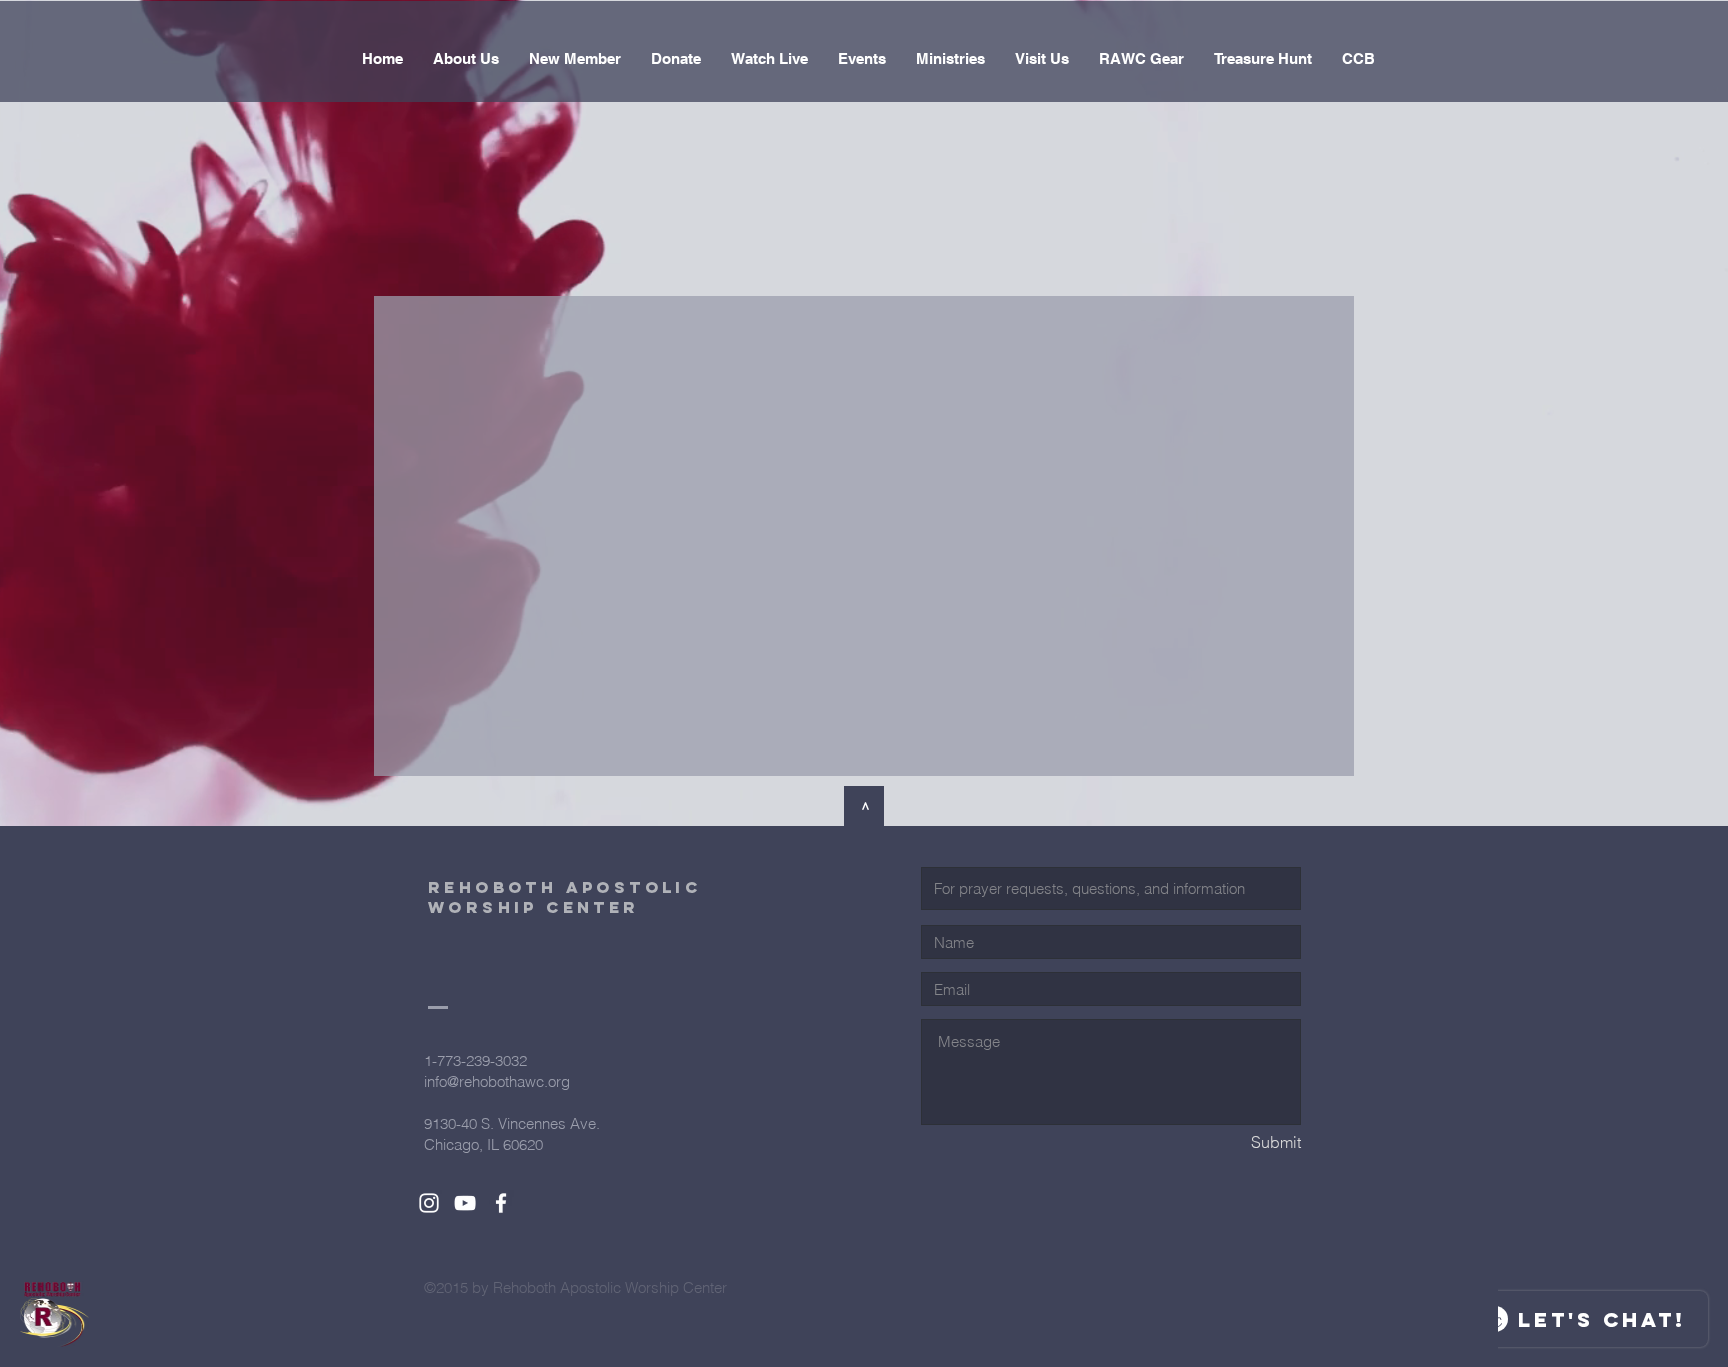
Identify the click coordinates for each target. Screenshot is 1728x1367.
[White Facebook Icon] (501, 1203)
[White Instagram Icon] (429, 1203)
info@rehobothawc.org (497, 1081)
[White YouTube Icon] (465, 1203)
